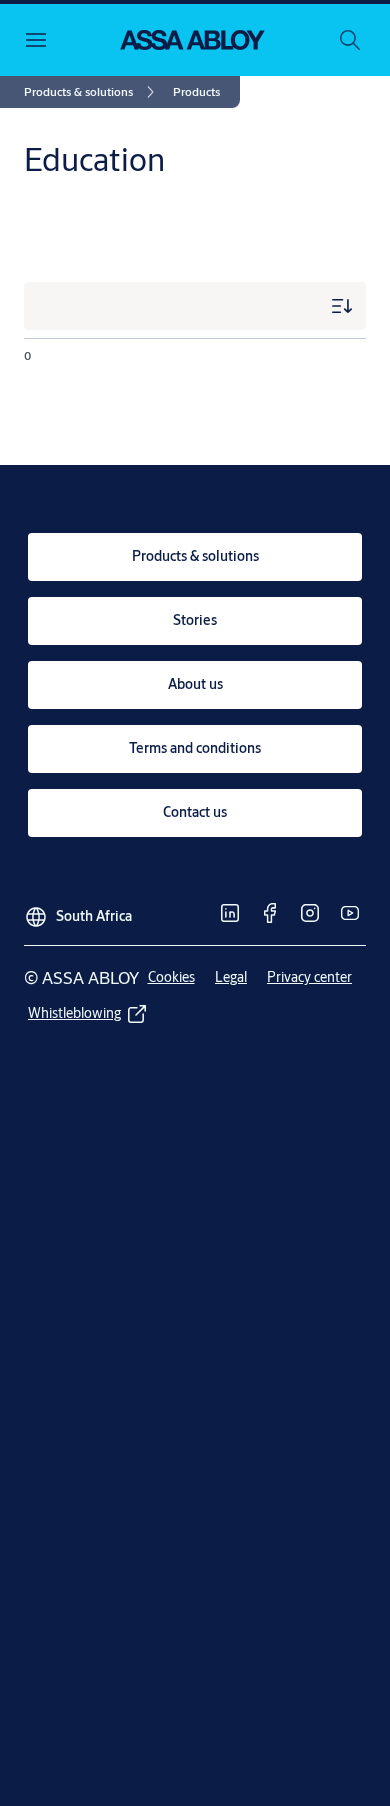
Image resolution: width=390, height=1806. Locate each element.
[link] (92, 92)
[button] (196, 92)
